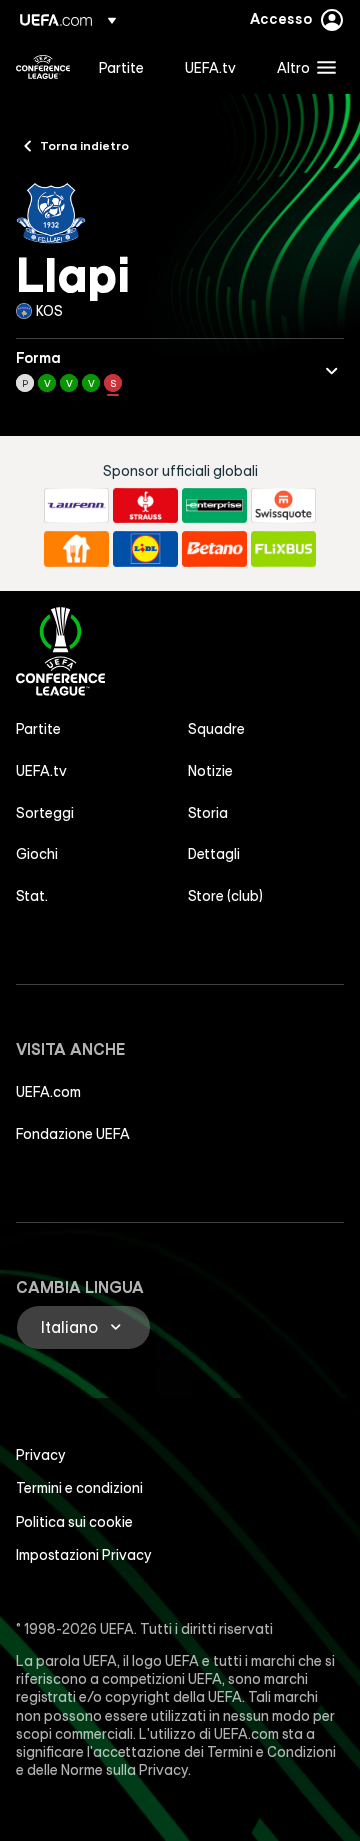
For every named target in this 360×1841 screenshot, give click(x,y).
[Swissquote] (283, 506)
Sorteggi (45, 813)
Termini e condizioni (79, 1488)
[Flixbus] (283, 549)
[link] (121, 67)
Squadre (216, 729)
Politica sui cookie (74, 1522)
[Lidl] (145, 549)
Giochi (37, 854)
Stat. (32, 896)
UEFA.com (48, 1092)
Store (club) (225, 896)
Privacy (41, 1455)
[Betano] (214, 549)
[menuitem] (125, 67)
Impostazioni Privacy (84, 1555)
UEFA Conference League (43, 67)
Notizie (210, 771)
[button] (302, 67)
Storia (208, 813)
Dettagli (214, 854)
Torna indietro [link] (84, 145)
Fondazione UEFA (73, 1134)
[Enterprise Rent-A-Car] (214, 506)
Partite (38, 729)
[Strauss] (145, 506)
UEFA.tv (41, 771)
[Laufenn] (76, 506)
